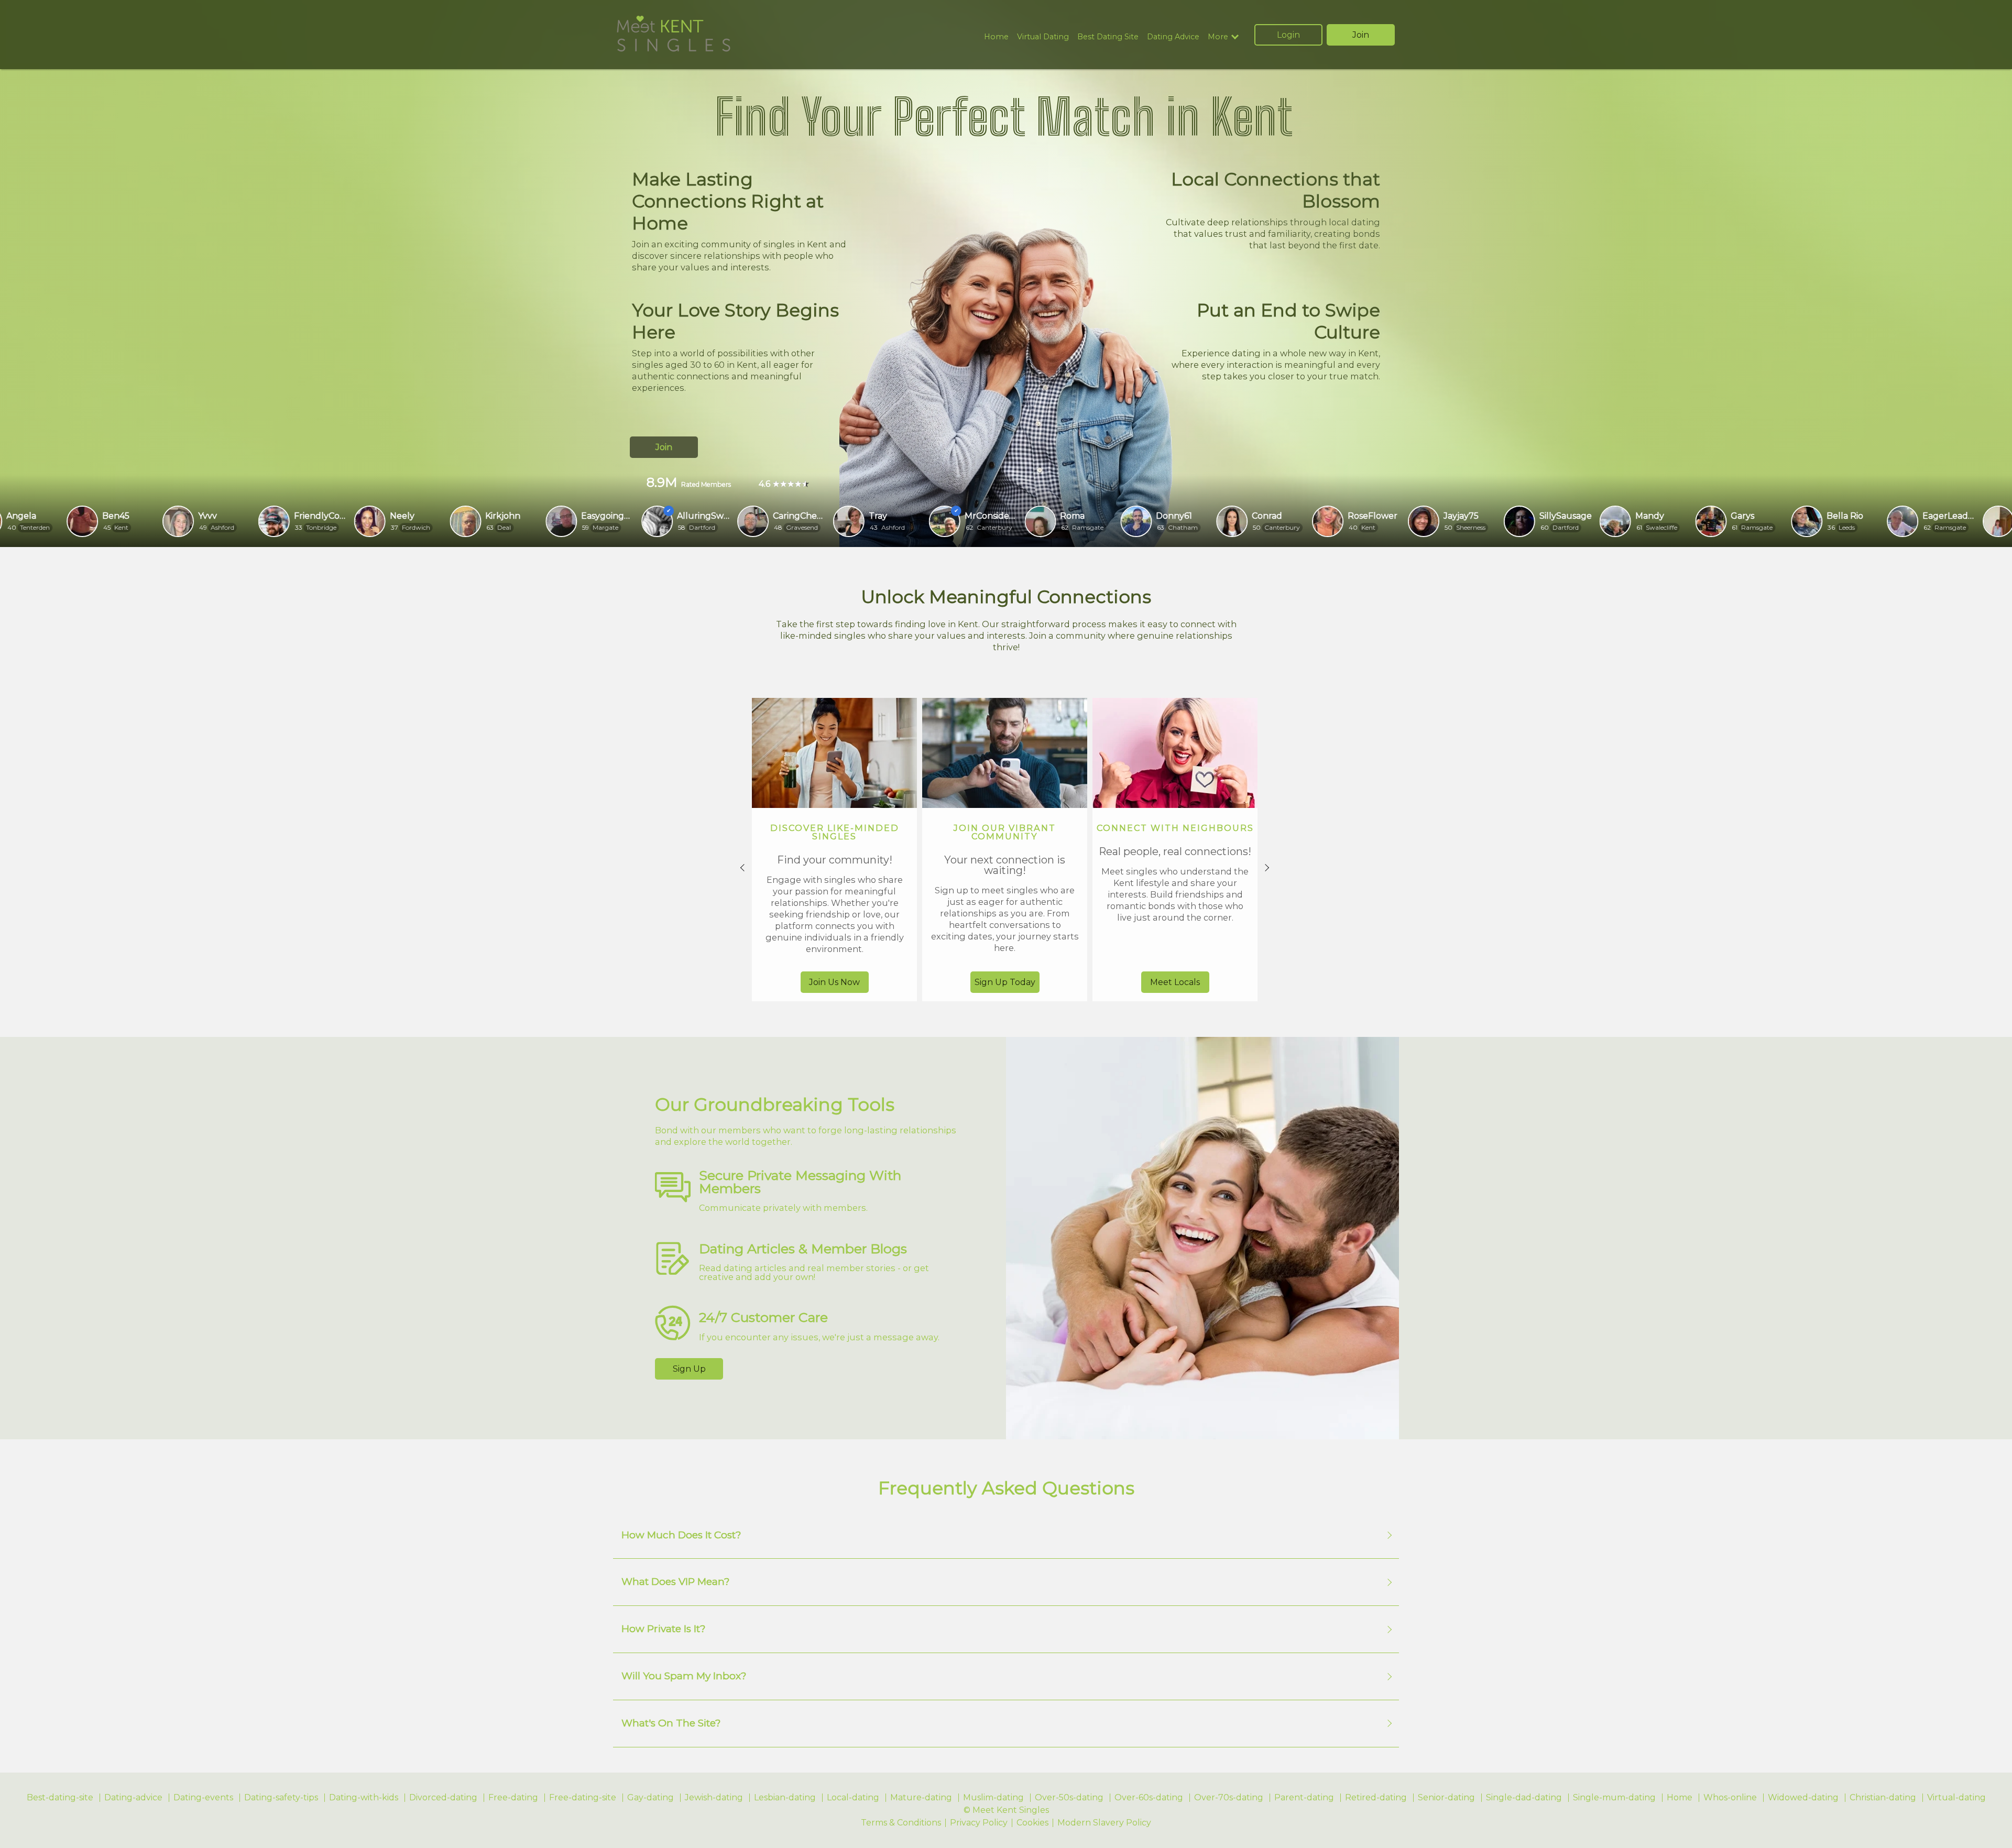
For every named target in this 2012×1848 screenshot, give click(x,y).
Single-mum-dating (1614, 1798)
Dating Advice (1173, 37)
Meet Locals (1175, 982)
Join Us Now (834, 982)
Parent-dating (1304, 1798)
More (1218, 37)
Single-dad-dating (1524, 1798)
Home (996, 37)
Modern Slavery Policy (1104, 1823)
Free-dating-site (583, 1798)
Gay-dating (650, 1798)
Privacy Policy (979, 1823)
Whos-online (1730, 1798)
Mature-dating (921, 1798)
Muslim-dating (993, 1798)
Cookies (1032, 1823)
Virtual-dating (1956, 1798)
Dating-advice (133, 1798)
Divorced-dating (443, 1798)
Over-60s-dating (1149, 1798)
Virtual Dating (1043, 37)
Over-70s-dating (1229, 1798)
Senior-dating (1446, 1798)
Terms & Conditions (901, 1823)
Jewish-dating (714, 1798)
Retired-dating (1376, 1798)
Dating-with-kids (364, 1798)
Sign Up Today (1005, 982)
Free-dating (513, 1798)
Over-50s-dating (1069, 1798)
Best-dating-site (60, 1798)
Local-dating (853, 1798)
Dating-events (203, 1798)
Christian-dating (1883, 1798)
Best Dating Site (1108, 37)
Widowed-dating (1803, 1798)
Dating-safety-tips (281, 1798)
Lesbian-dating (785, 1798)
